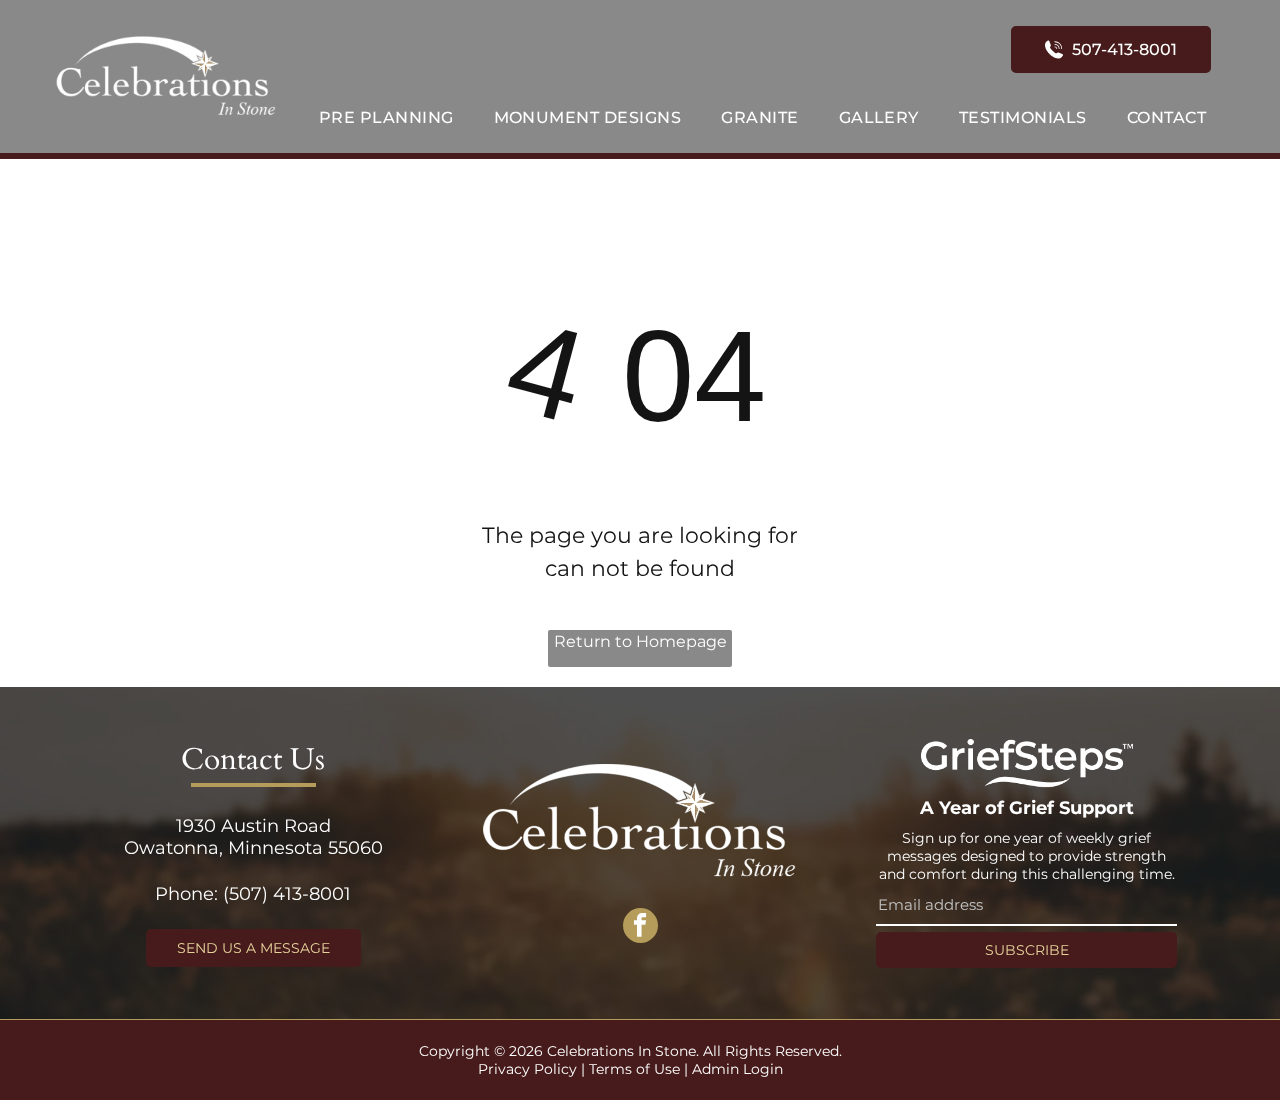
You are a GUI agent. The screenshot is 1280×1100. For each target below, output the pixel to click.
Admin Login (737, 1069)
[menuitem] (386, 117)
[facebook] (640, 928)
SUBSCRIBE (1027, 950)
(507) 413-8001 (287, 894)
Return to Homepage (640, 641)
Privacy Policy (527, 1069)
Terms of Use (634, 1069)
